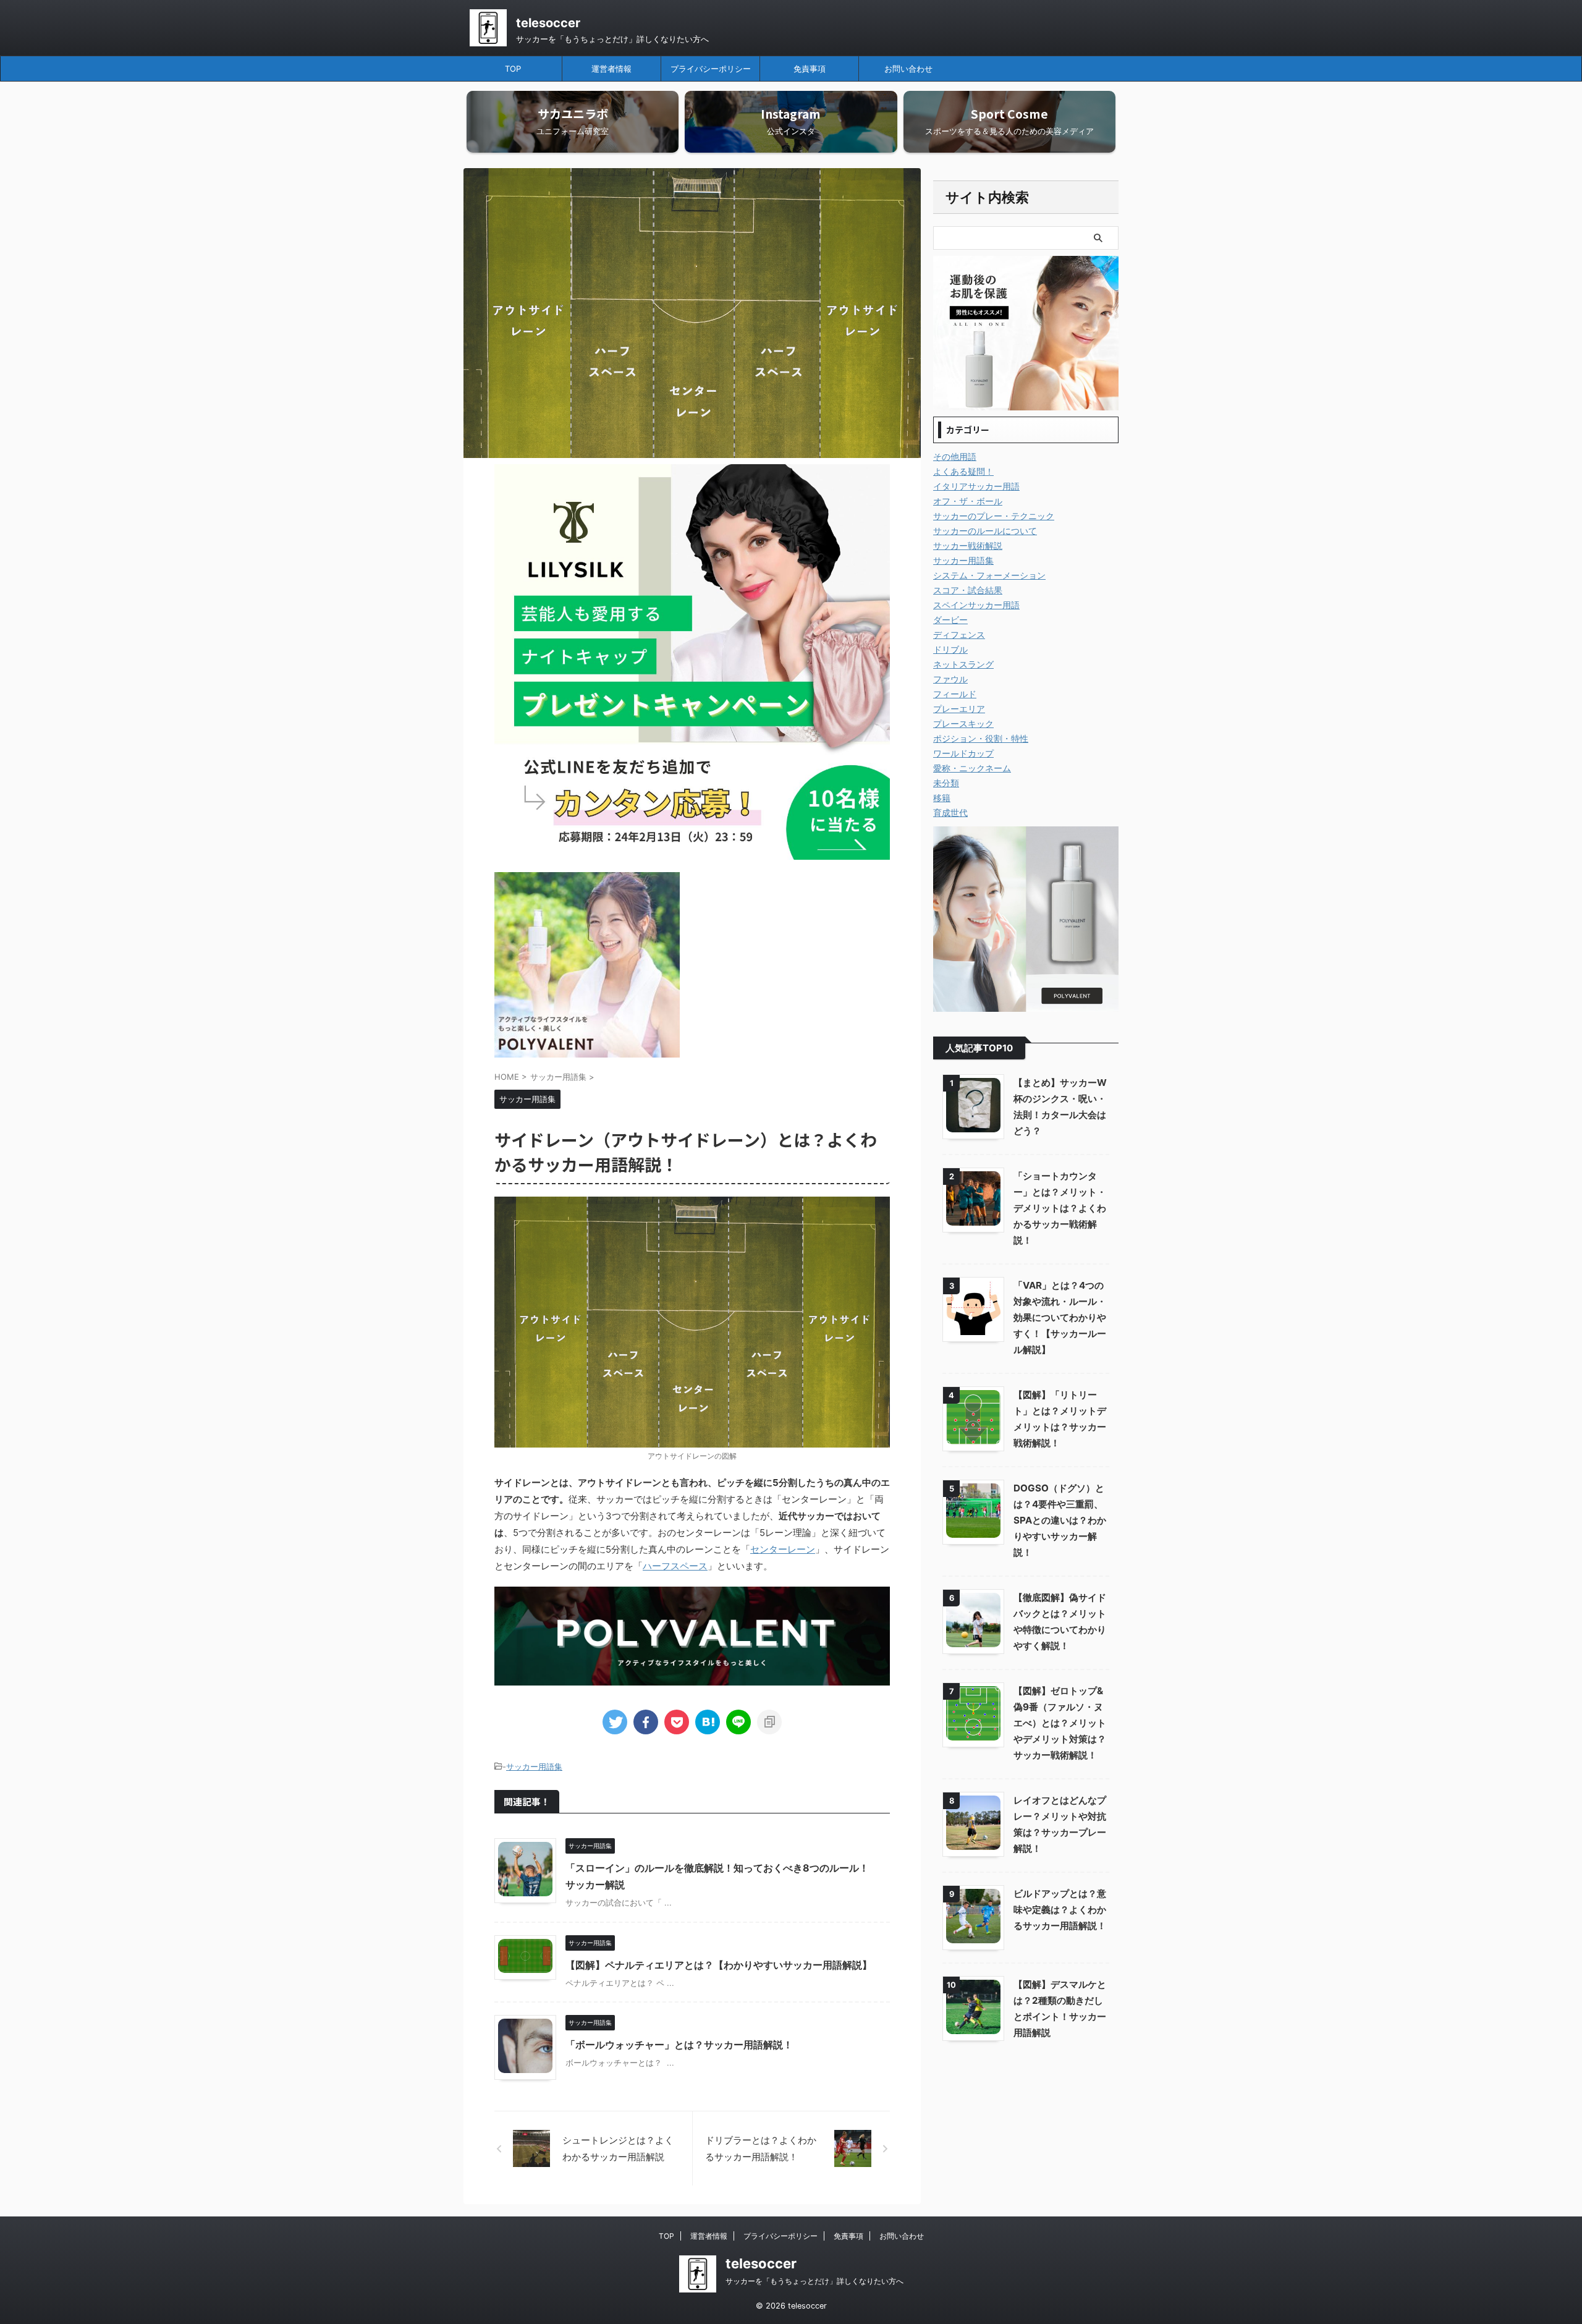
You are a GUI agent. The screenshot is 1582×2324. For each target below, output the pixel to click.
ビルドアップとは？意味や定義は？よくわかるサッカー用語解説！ (1060, 1910)
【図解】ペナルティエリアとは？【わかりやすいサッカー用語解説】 (719, 1965)
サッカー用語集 (534, 1766)
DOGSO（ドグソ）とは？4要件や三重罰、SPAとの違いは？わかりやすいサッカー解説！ (1060, 1520)
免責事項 (810, 69)
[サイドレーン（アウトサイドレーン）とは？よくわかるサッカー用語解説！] (708, 1722)
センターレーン (783, 1549)
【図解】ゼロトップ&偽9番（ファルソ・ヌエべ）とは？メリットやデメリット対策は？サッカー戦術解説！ (1060, 1723)
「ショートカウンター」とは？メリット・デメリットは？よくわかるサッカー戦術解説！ (1060, 1208)
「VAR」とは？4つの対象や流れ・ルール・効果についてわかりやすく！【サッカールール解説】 (1060, 1317)
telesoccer (548, 23)
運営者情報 (611, 69)
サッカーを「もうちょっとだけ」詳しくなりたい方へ (814, 2281)
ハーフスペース (675, 1566)
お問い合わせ (908, 69)
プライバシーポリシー (711, 69)
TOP (513, 69)
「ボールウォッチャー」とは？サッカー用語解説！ (679, 2045)
